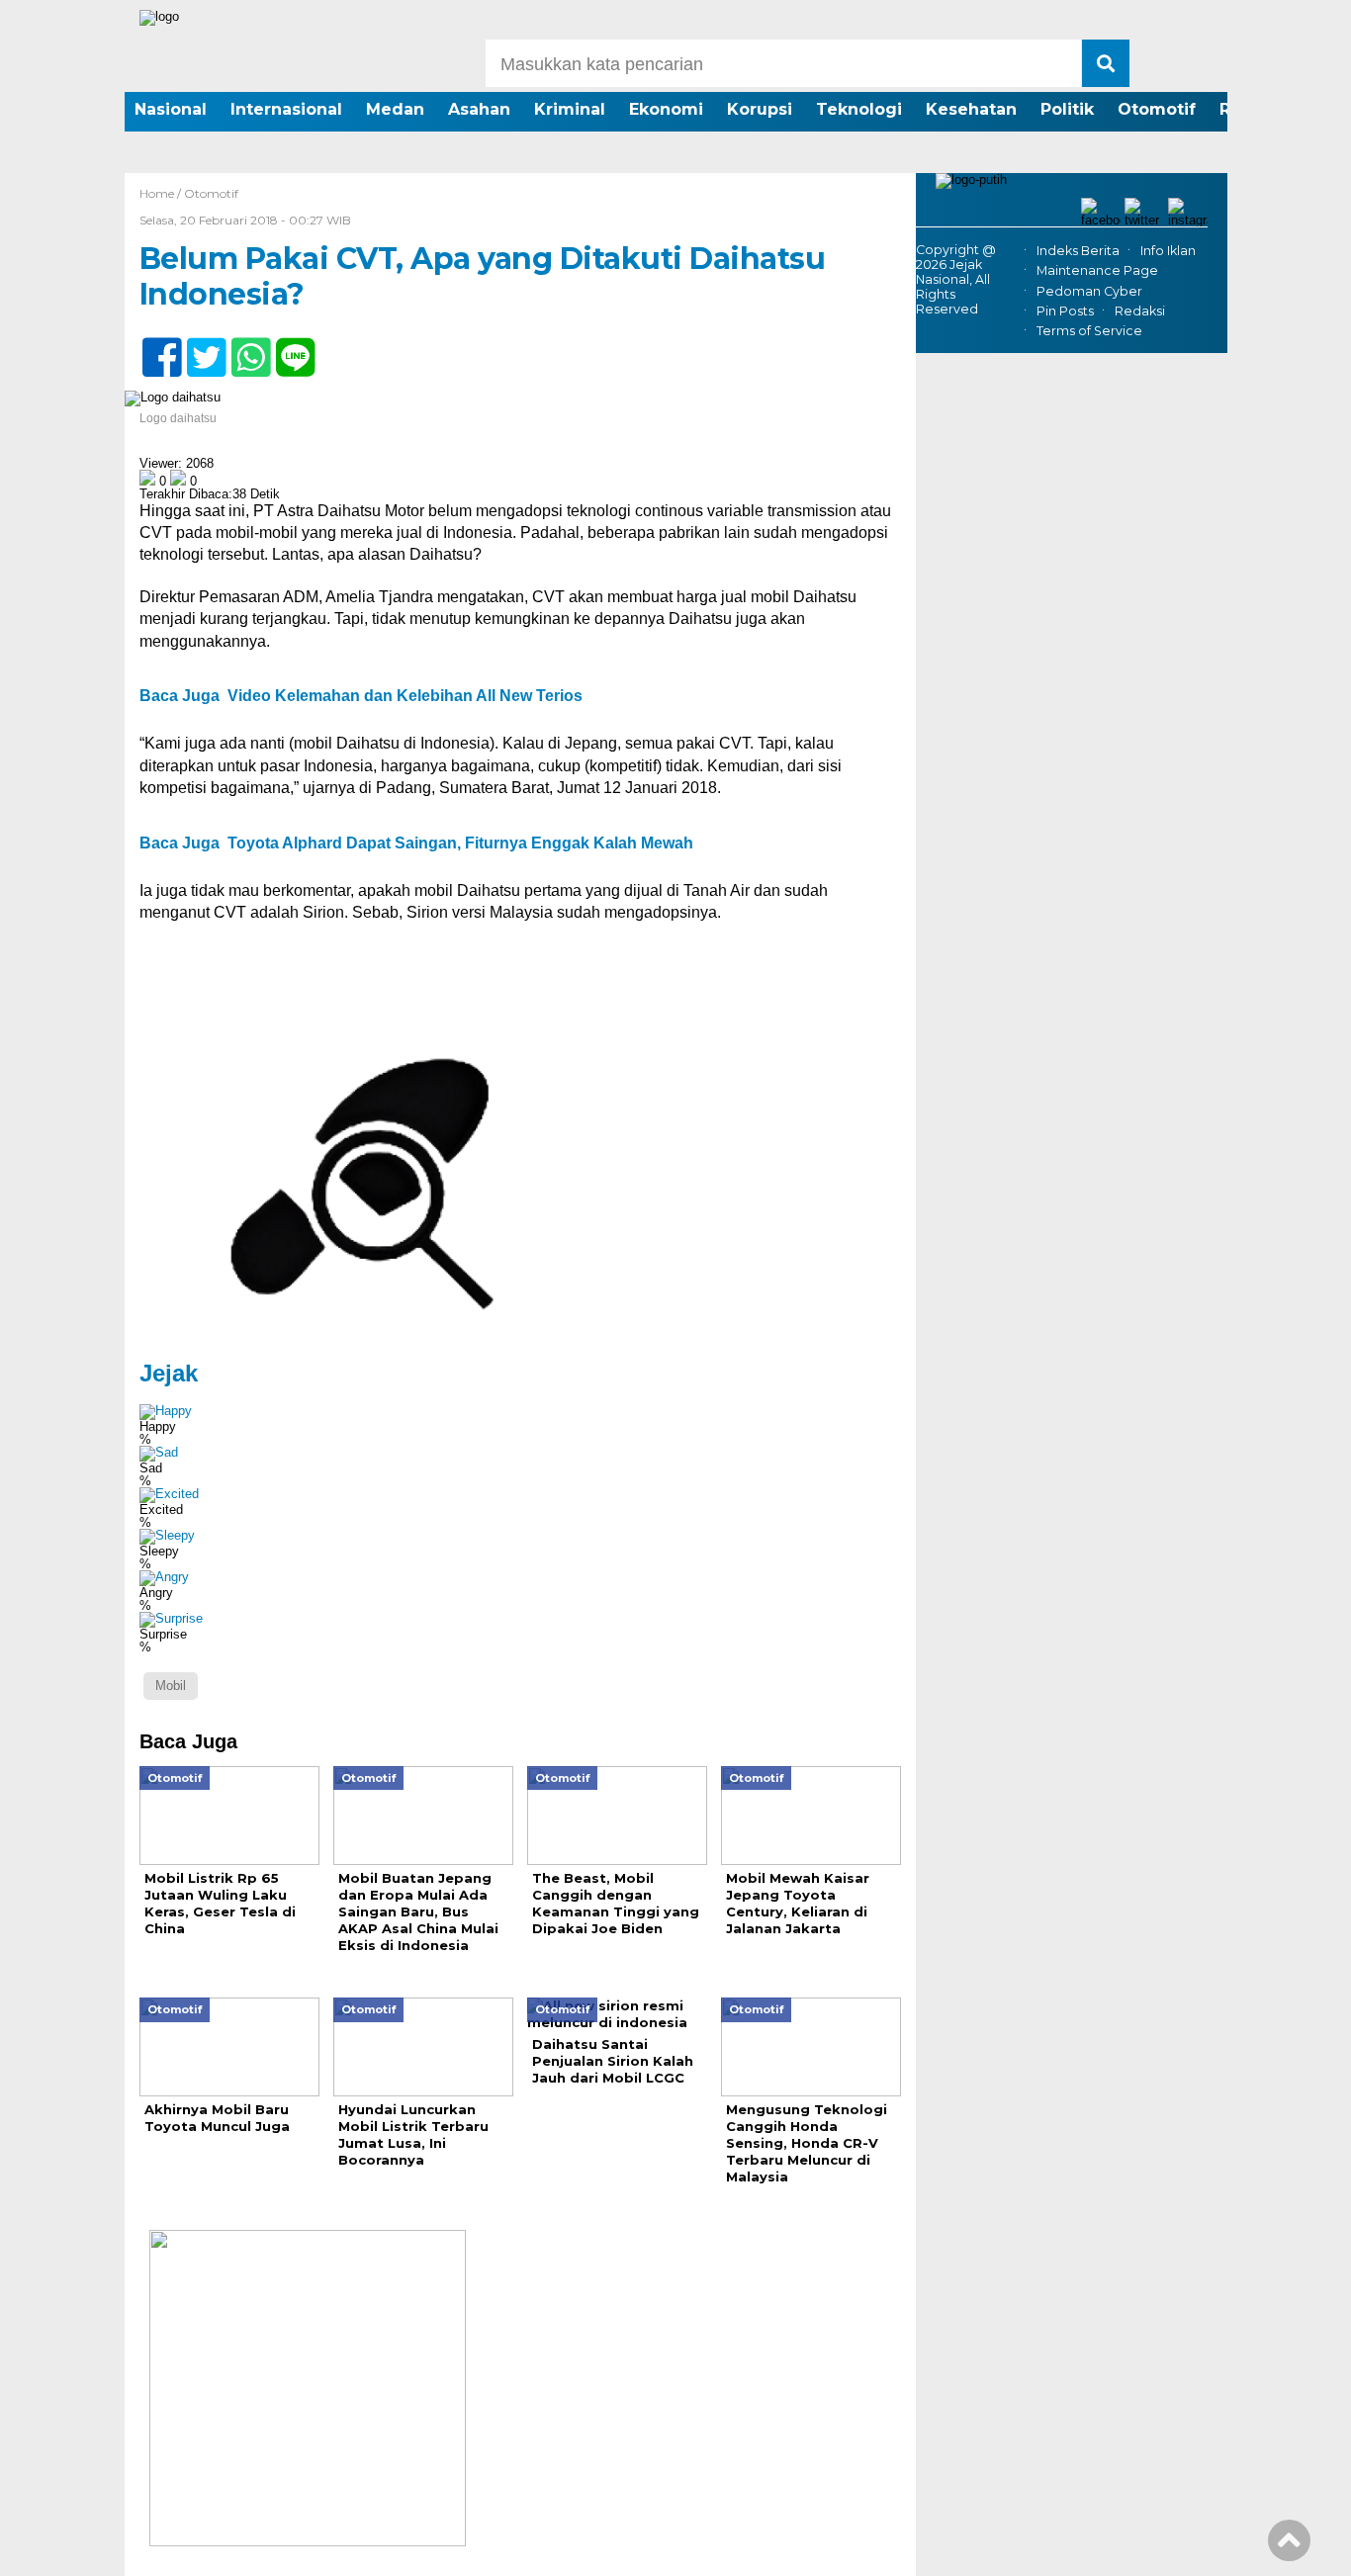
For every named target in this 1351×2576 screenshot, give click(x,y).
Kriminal (570, 109)
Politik (1067, 109)
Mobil (171, 1686)
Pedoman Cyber (1089, 291)
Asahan (479, 109)
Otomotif (1157, 109)
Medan (395, 109)
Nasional (171, 109)
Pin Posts (1065, 311)
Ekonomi (666, 109)
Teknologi (859, 109)
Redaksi (1140, 311)
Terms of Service (1089, 331)
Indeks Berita (1078, 251)
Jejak (169, 1373)
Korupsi (760, 109)
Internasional (286, 109)
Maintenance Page (1097, 271)
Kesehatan (971, 109)
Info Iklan (1168, 251)
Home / (162, 193)
